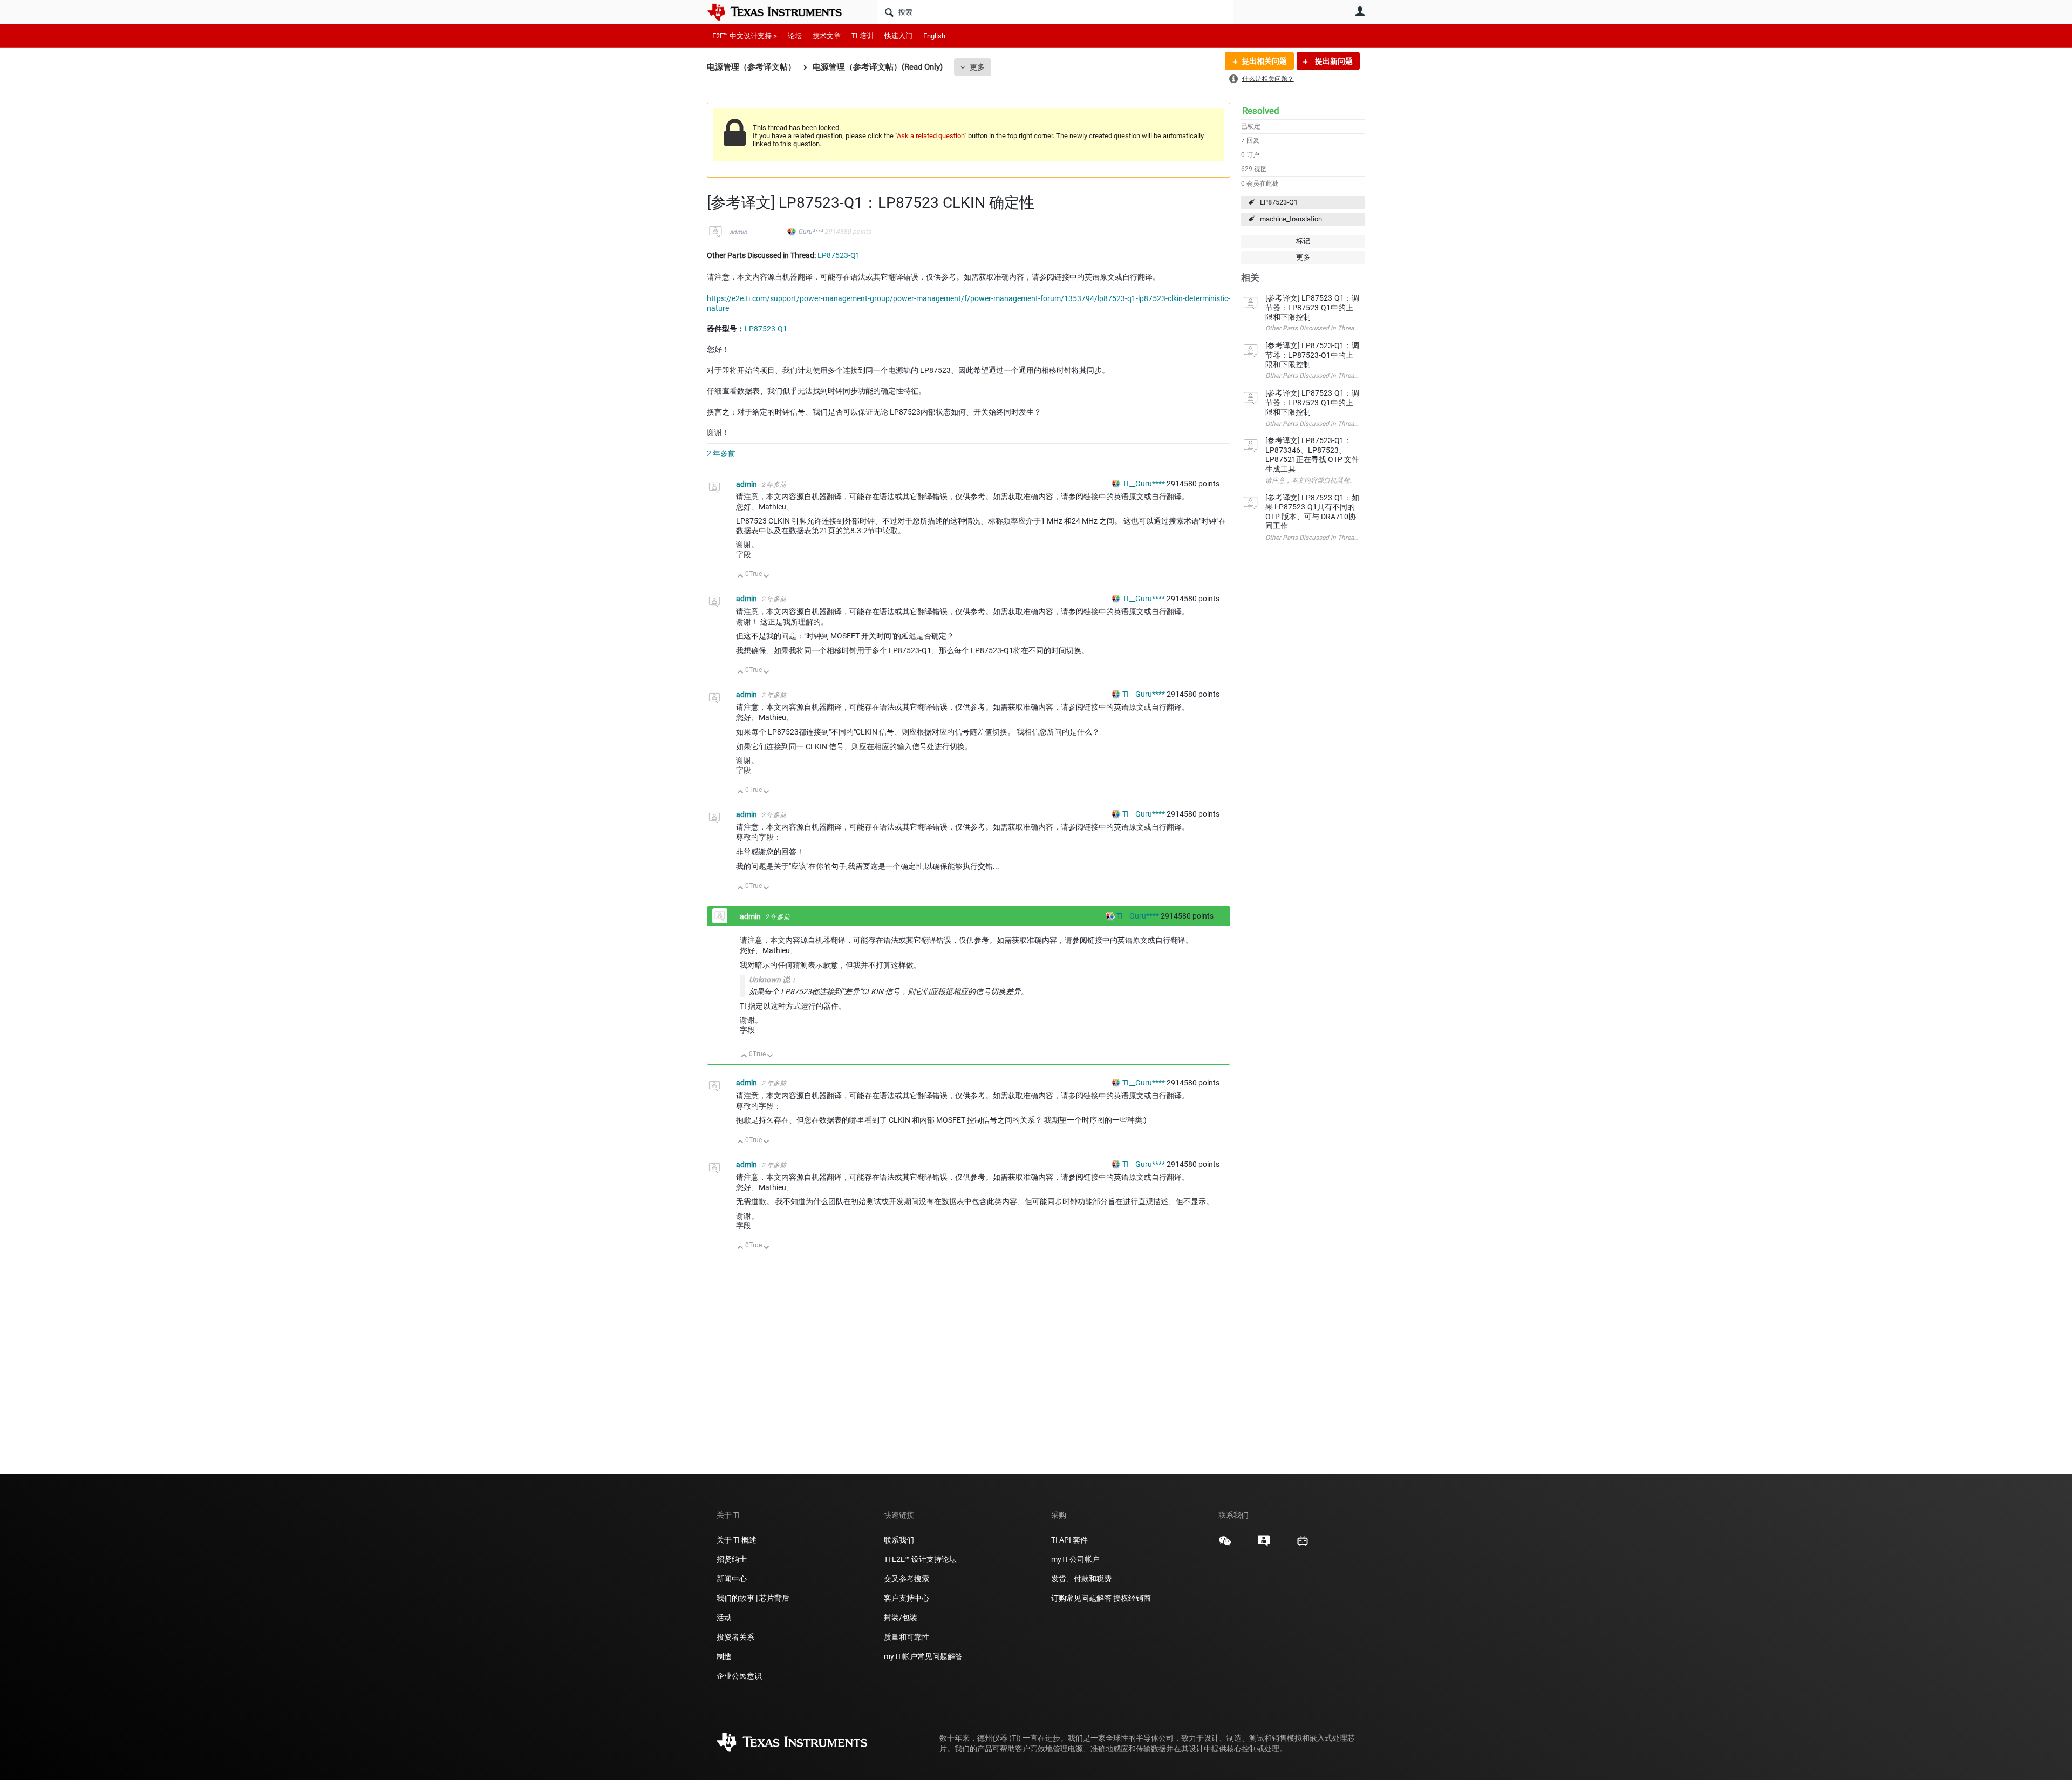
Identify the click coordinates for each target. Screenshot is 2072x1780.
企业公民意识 (739, 1676)
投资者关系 (735, 1637)
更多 (977, 67)
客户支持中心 (906, 1598)
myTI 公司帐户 (1075, 1559)
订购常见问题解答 (1081, 1598)
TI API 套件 (1069, 1540)
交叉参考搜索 (906, 1579)
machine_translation (1291, 219)
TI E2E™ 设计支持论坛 (920, 1559)
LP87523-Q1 (1279, 202)
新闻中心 (732, 1579)
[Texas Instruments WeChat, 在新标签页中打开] (1225, 1545)
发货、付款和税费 (1081, 1579)
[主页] (782, 12)
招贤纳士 (732, 1559)
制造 (724, 1656)
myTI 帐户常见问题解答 (923, 1656)
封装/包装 (901, 1618)
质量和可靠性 (907, 1637)
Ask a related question (931, 136)
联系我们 (899, 1540)
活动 (724, 1618)
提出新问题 (1333, 61)
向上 (741, 577)
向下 (766, 577)
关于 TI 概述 (737, 1540)
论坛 (795, 36)
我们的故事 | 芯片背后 (753, 1598)
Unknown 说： (773, 980)
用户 (1360, 11)
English (934, 36)
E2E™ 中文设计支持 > (745, 36)
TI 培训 (863, 36)
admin (738, 232)
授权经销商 (1132, 1598)
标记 (1303, 241)
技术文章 (827, 36)
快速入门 (898, 36)
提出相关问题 (1264, 61)
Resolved (1261, 111)
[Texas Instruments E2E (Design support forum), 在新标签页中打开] (1264, 1545)
